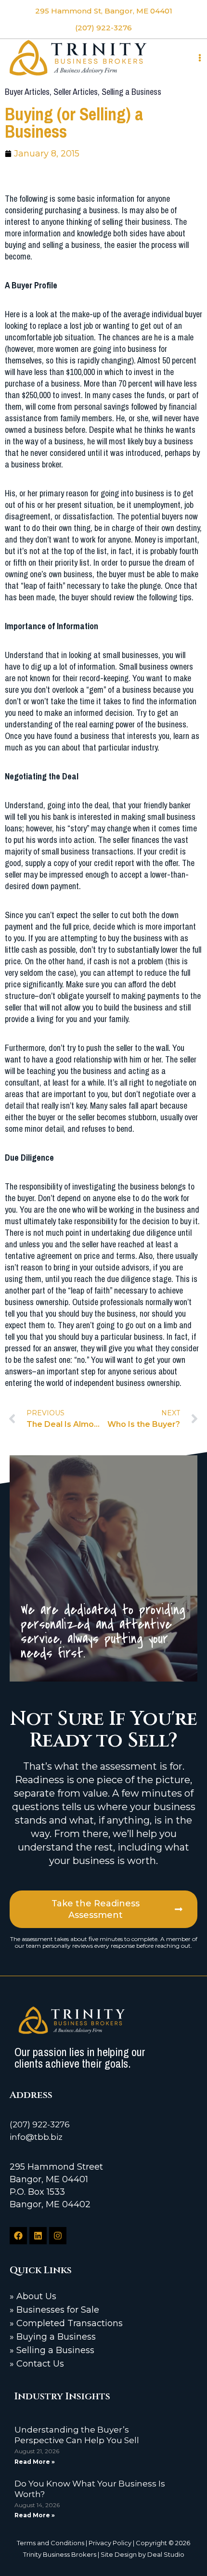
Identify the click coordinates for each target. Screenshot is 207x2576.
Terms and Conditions (51, 2543)
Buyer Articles (27, 92)
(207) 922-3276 (40, 2124)
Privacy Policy (110, 2543)
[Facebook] (18, 2236)
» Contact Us (37, 2364)
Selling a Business (131, 92)
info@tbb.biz (36, 2137)
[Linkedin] (38, 2236)
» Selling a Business (52, 2350)
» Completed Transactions (66, 2323)
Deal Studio (166, 2554)
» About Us (33, 2296)
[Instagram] (58, 2236)
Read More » (35, 2462)
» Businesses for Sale (54, 2310)
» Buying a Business (53, 2337)
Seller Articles (76, 92)
